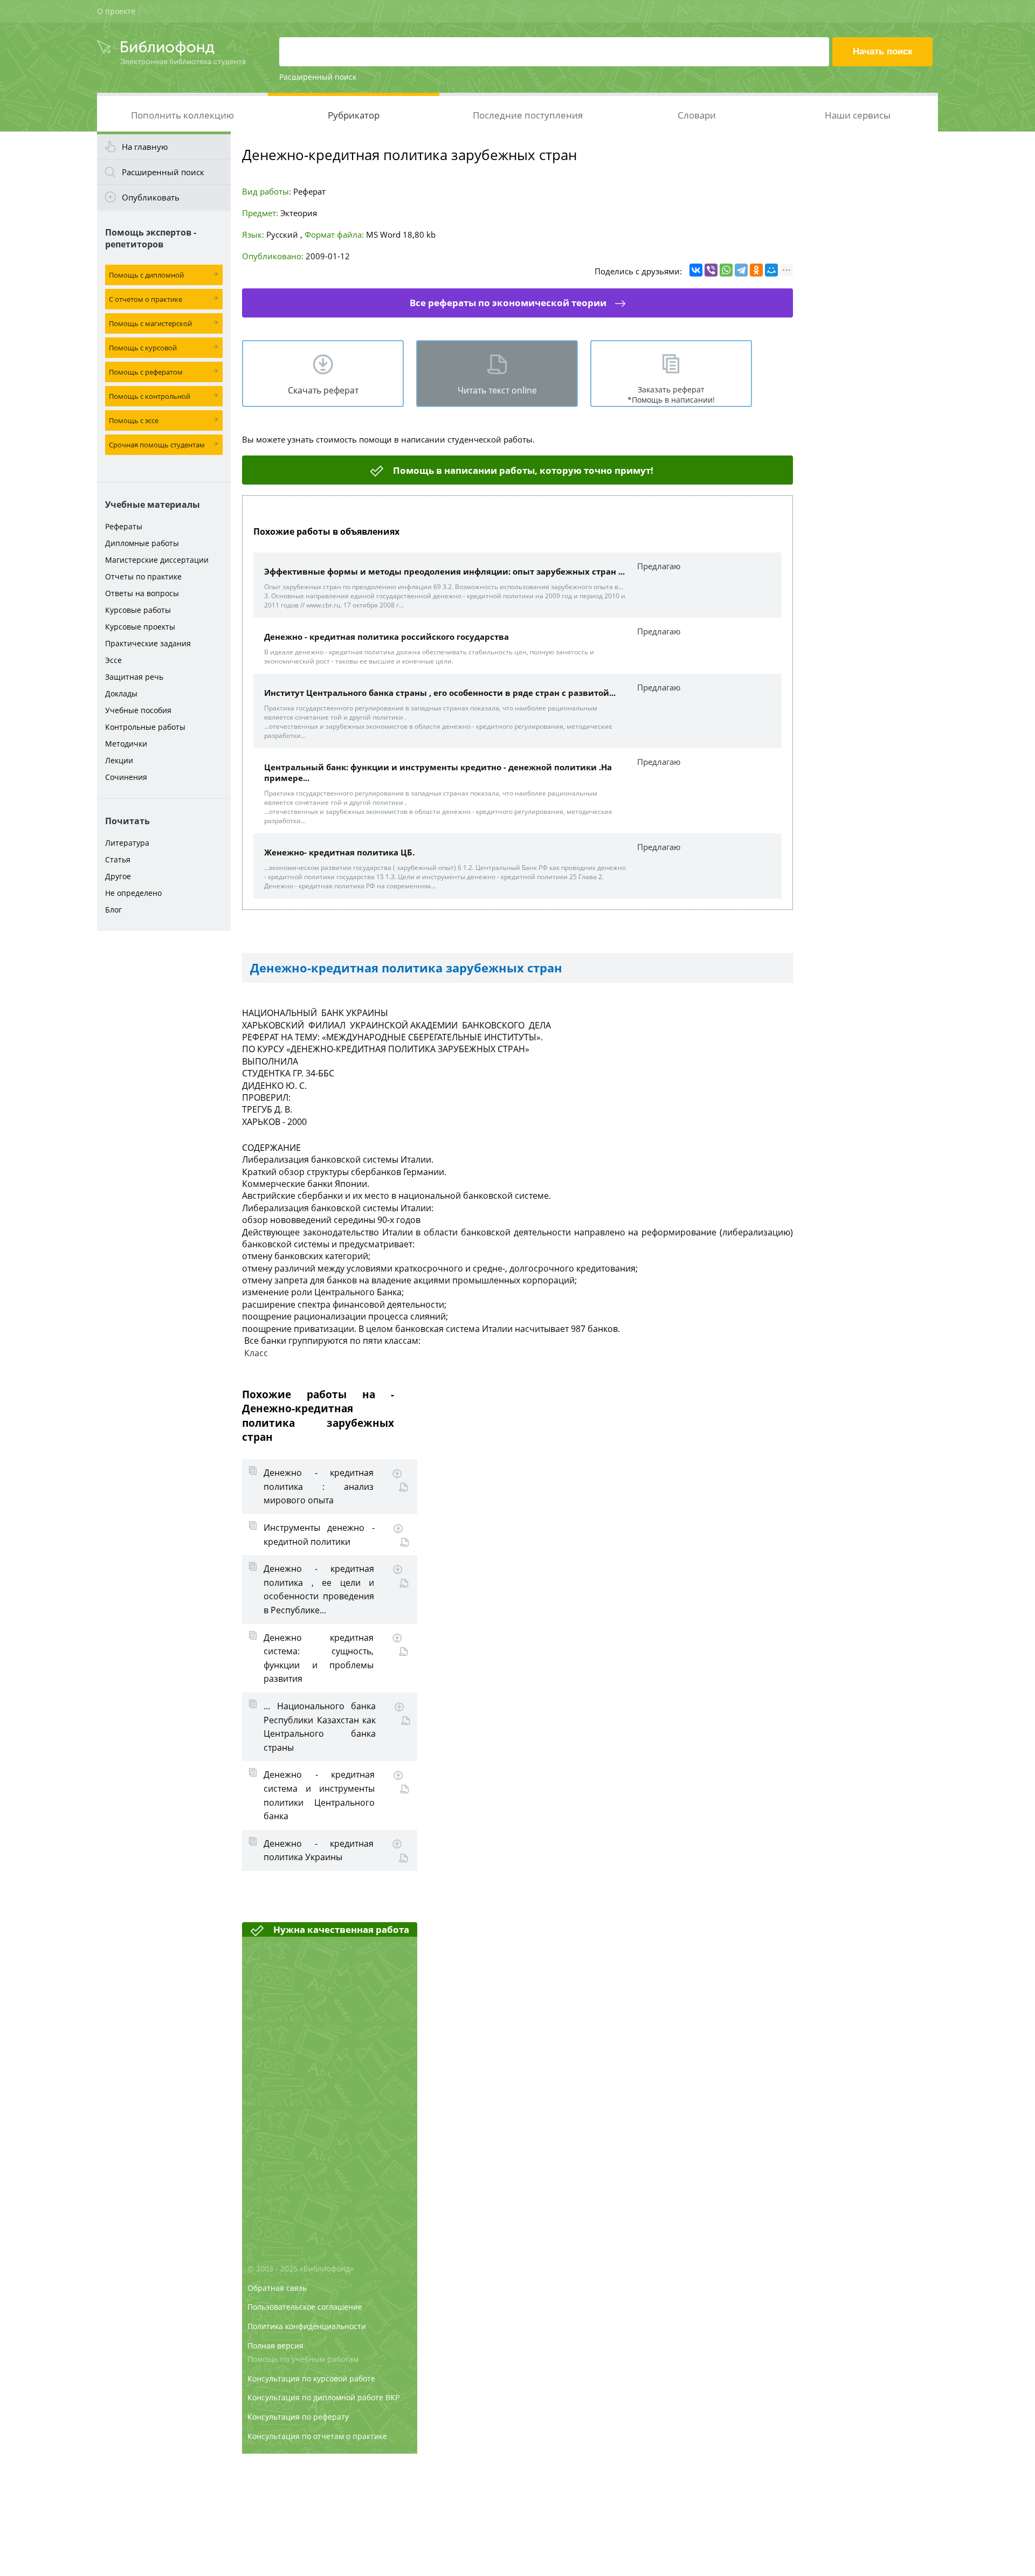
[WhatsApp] (726, 270)
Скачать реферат (323, 390)
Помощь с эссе (134, 420)
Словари (697, 115)
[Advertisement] (164, 1106)
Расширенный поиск (318, 77)
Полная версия (275, 2346)
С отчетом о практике (146, 299)
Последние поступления (528, 115)
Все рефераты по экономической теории (508, 303)
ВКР (392, 2397)
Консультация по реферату (298, 2417)
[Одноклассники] (756, 270)
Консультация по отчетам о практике (317, 2436)
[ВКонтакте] (696, 270)
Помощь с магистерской (150, 323)
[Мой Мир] (771, 270)
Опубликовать (151, 197)
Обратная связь (277, 2288)
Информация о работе (403, 1487)
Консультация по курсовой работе (311, 2378)
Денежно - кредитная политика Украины (319, 1850)
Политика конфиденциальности (307, 2326)
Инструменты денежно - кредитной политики (319, 1535)
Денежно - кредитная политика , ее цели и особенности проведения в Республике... (319, 1589)
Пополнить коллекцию (182, 115)
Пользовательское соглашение (305, 2307)
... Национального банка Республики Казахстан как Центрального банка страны (320, 1727)
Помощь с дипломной (146, 275)
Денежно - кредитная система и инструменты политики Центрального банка (319, 1795)
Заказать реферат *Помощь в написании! (671, 395)
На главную (145, 147)
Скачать (397, 1474)
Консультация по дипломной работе (315, 2397)
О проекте (116, 11)
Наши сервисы (858, 115)
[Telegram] (741, 270)
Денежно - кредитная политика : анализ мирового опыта (319, 1486)
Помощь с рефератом (146, 372)
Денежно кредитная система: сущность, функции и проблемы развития (319, 1658)
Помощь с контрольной (150, 396)
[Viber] (711, 270)
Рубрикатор (354, 115)
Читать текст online (497, 390)
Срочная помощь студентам (157, 445)
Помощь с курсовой (143, 348)
